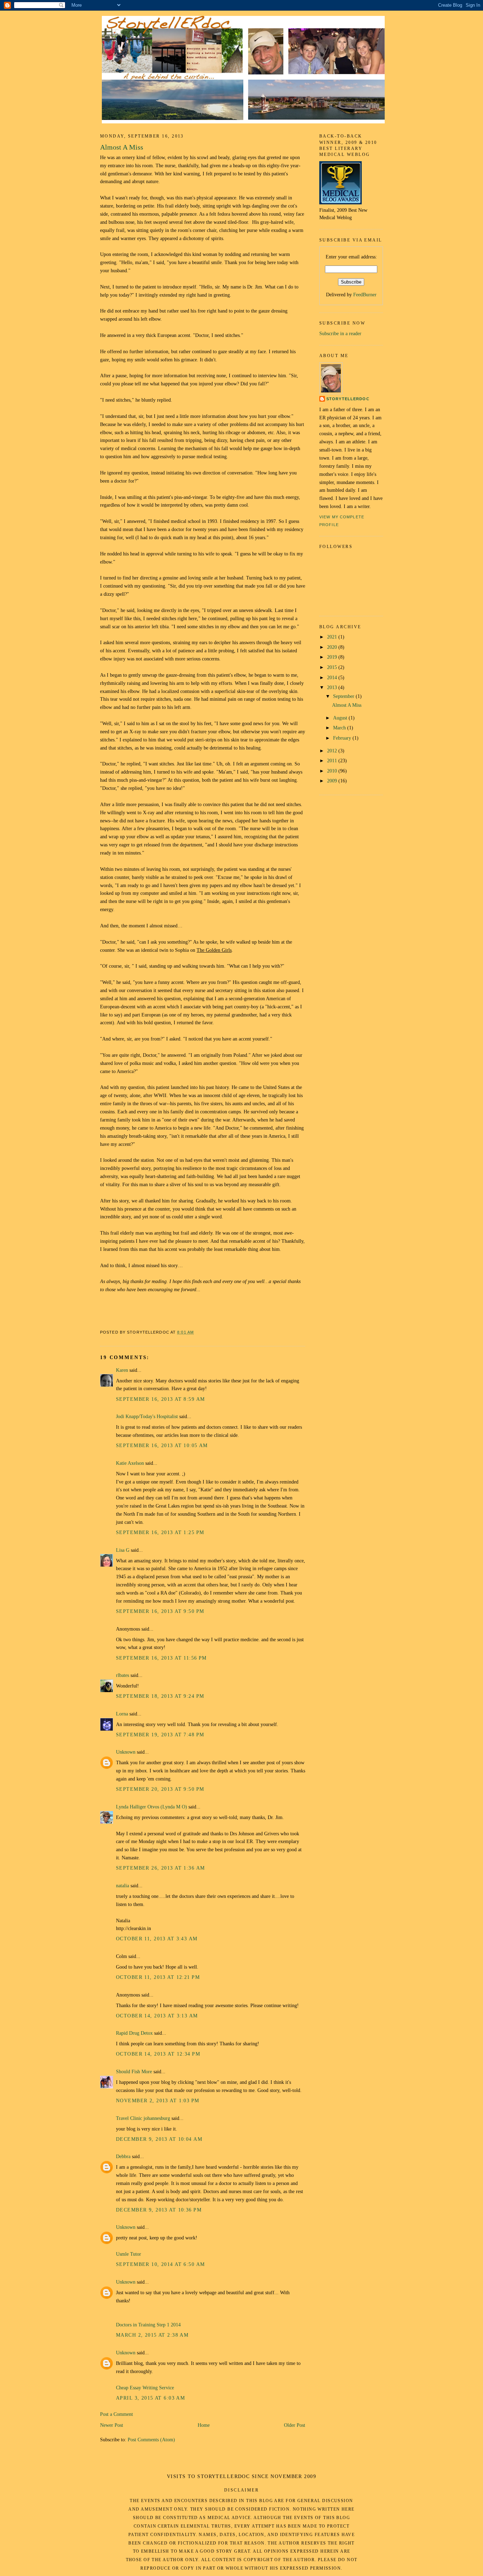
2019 (333, 657)
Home (204, 2425)
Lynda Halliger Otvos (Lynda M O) (152, 1807)
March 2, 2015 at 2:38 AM (152, 2335)
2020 (333, 647)
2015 (333, 667)
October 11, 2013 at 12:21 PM (158, 1977)
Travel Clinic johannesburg (143, 2118)
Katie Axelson (130, 1463)
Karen (122, 1370)
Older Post (295, 2425)
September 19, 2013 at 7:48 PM (160, 1735)
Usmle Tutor (129, 2254)
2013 (333, 687)
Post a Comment (117, 2414)
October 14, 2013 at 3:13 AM (157, 2016)
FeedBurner (365, 295)
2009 (333, 781)
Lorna (122, 1714)
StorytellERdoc (348, 399)
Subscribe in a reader (340, 333)
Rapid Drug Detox (134, 2033)
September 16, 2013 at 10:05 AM (162, 1445)
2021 (333, 637)
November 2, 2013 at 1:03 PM (158, 2100)
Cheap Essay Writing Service (145, 2388)
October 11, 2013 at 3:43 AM (157, 1939)
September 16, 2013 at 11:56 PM (161, 1658)
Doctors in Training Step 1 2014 (148, 2325)
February (343, 738)
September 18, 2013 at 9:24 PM (160, 1696)
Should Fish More (134, 2071)
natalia (123, 1886)
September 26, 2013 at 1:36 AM (160, 1868)
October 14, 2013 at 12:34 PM (158, 2054)
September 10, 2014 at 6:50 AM (160, 2264)
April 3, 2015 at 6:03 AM (150, 2398)
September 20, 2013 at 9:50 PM (160, 1789)
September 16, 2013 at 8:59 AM (160, 1399)
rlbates (123, 1675)
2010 (333, 771)
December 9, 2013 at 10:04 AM (159, 2139)
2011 (333, 760)
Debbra (123, 2156)
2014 (333, 677)
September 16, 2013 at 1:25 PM (160, 1532)
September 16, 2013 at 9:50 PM (160, 1611)
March (340, 728)
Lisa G (123, 1550)
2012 (333, 751)
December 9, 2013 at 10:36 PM (159, 2210)
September (344, 696)
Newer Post (112, 2425)
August (341, 718)
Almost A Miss (122, 147)
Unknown (126, 1752)
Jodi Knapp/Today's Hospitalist (147, 1416)
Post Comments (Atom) (151, 2440)
